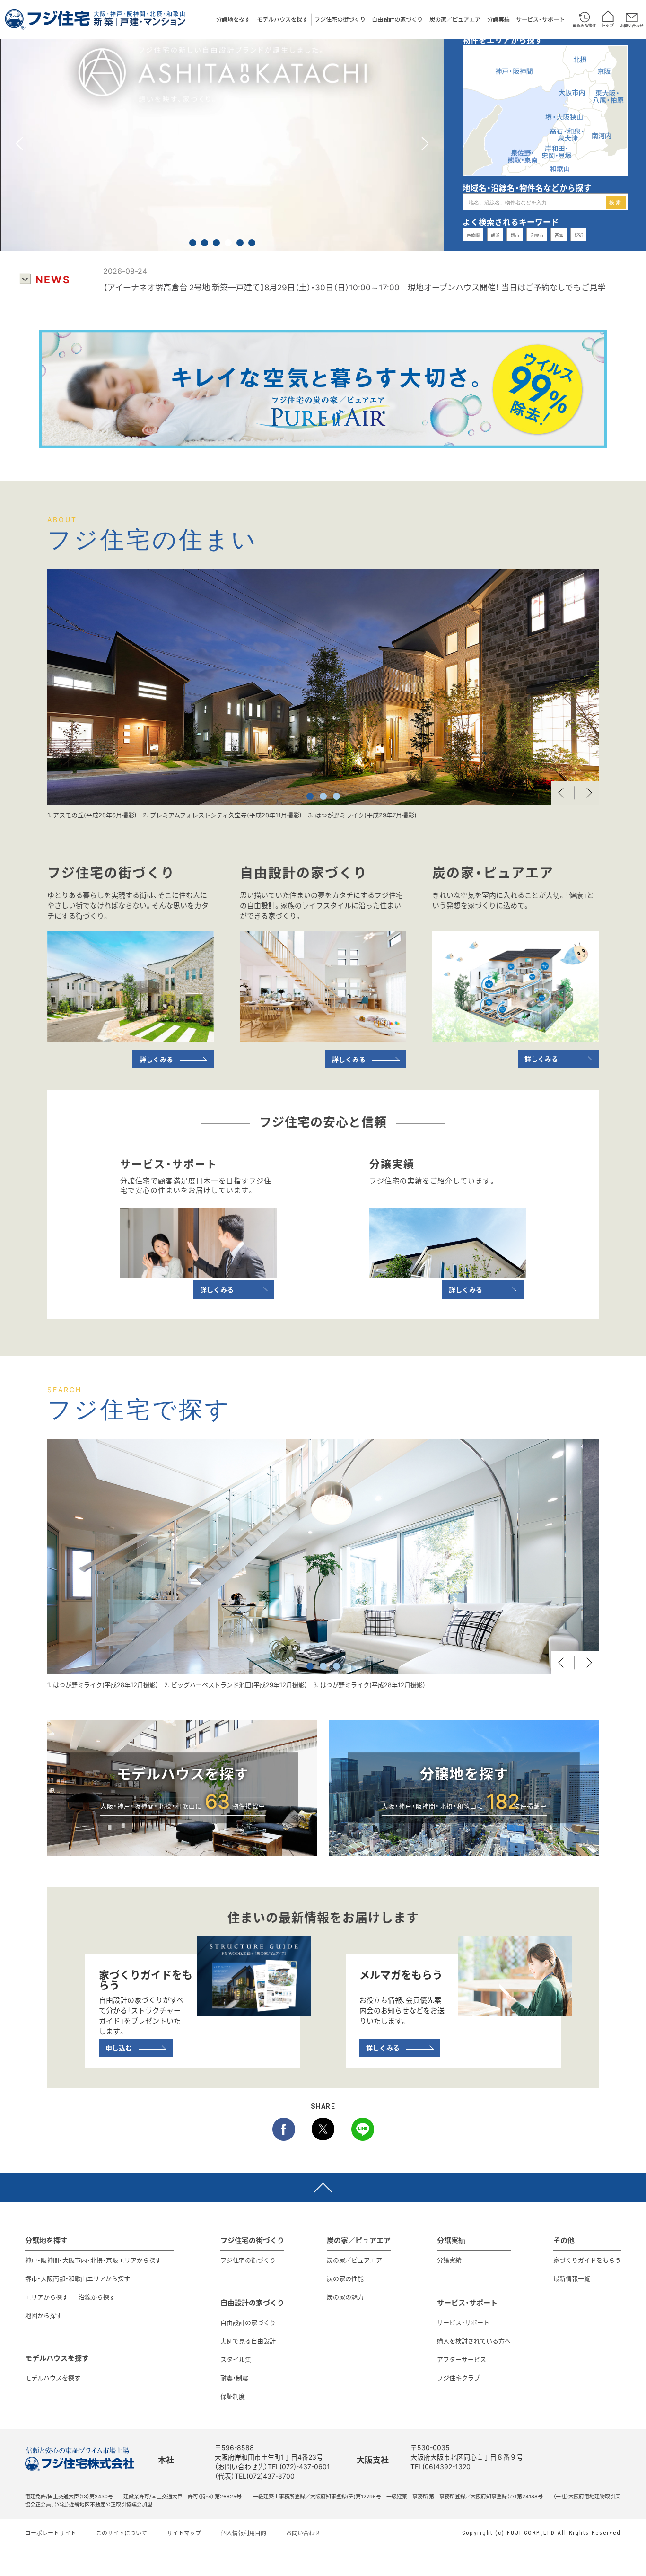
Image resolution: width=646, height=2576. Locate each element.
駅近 (579, 235)
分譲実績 (498, 19)
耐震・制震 (234, 2378)
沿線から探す (97, 2297)
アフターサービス (462, 2359)
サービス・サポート (540, 19)
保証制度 (233, 2396)
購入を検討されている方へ (474, 2341)
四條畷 (473, 235)
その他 (564, 2240)
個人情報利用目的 (244, 2533)
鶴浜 (495, 235)
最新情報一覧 (572, 2278)
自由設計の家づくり (397, 19)
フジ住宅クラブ (458, 2378)
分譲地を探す (233, 19)
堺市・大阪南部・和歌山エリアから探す (78, 2278)
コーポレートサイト (51, 2533)
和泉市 (537, 235)
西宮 (559, 235)
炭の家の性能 (345, 2278)
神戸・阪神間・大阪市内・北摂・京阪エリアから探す (93, 2260)
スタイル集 (236, 2359)
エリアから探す (47, 2297)
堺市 (515, 235)
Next (587, 793)
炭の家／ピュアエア (455, 19)
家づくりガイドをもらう (587, 2260)
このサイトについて (122, 2533)
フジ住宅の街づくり (340, 19)
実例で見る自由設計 (248, 2341)
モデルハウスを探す (282, 19)
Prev (563, 793)
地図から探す (44, 2315)
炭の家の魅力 (345, 2297)
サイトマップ (184, 2533)
